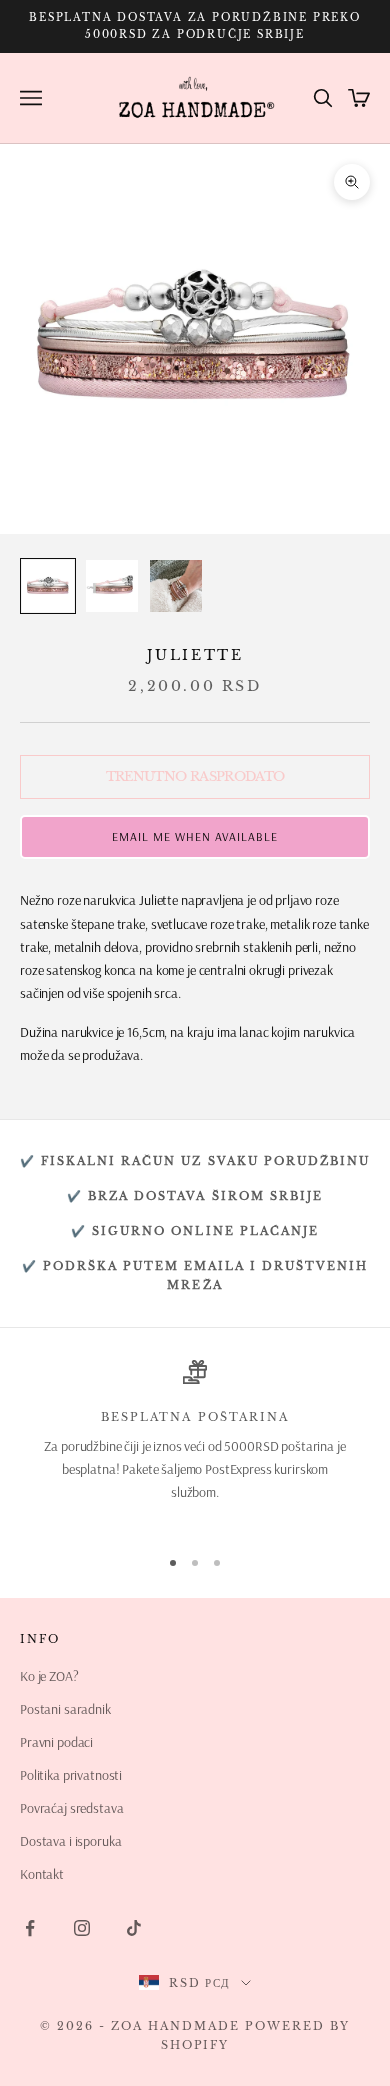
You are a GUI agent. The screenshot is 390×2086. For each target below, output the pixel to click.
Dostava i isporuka (70, 1841)
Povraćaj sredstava (71, 1808)
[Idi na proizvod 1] (48, 586)
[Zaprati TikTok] (134, 1928)
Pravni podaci (56, 1742)
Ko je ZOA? (49, 1676)
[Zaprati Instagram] (82, 1928)
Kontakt (42, 1874)
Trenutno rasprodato (195, 776)
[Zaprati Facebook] (30, 1928)
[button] (195, 837)
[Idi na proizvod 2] (112, 586)
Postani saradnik (65, 1709)
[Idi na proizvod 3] (176, 586)
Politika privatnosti (71, 1775)
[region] (195, 1443)
